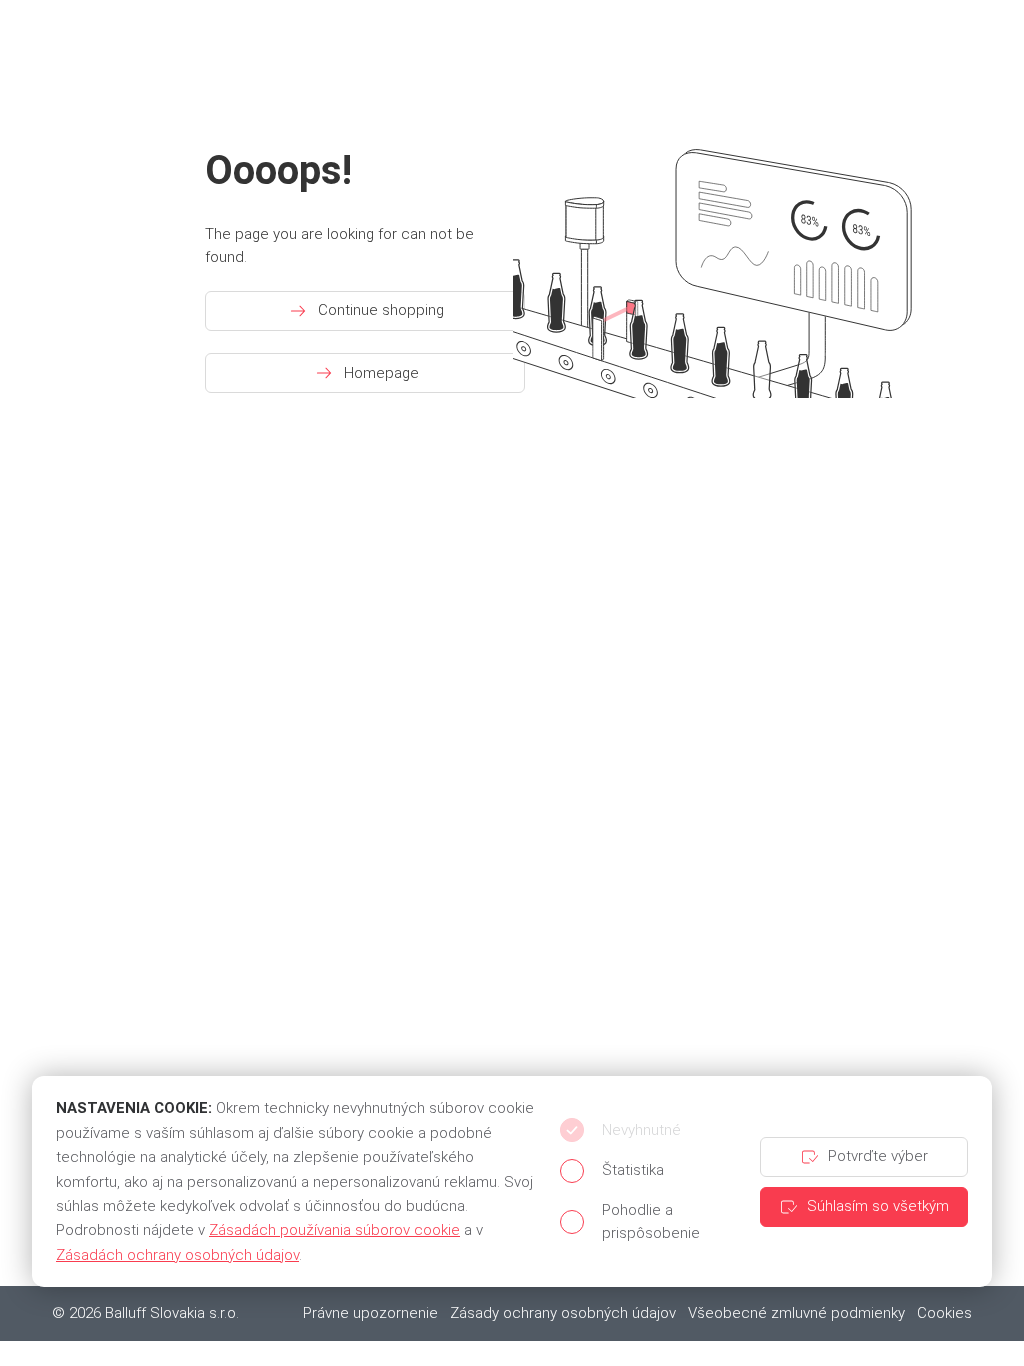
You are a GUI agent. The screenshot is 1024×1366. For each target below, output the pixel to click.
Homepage (381, 373)
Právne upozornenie (370, 1313)
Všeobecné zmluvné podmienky (796, 1313)
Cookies (944, 1313)
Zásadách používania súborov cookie (334, 1230)
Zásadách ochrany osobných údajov (177, 1255)
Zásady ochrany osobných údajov (563, 1313)
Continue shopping (381, 310)
